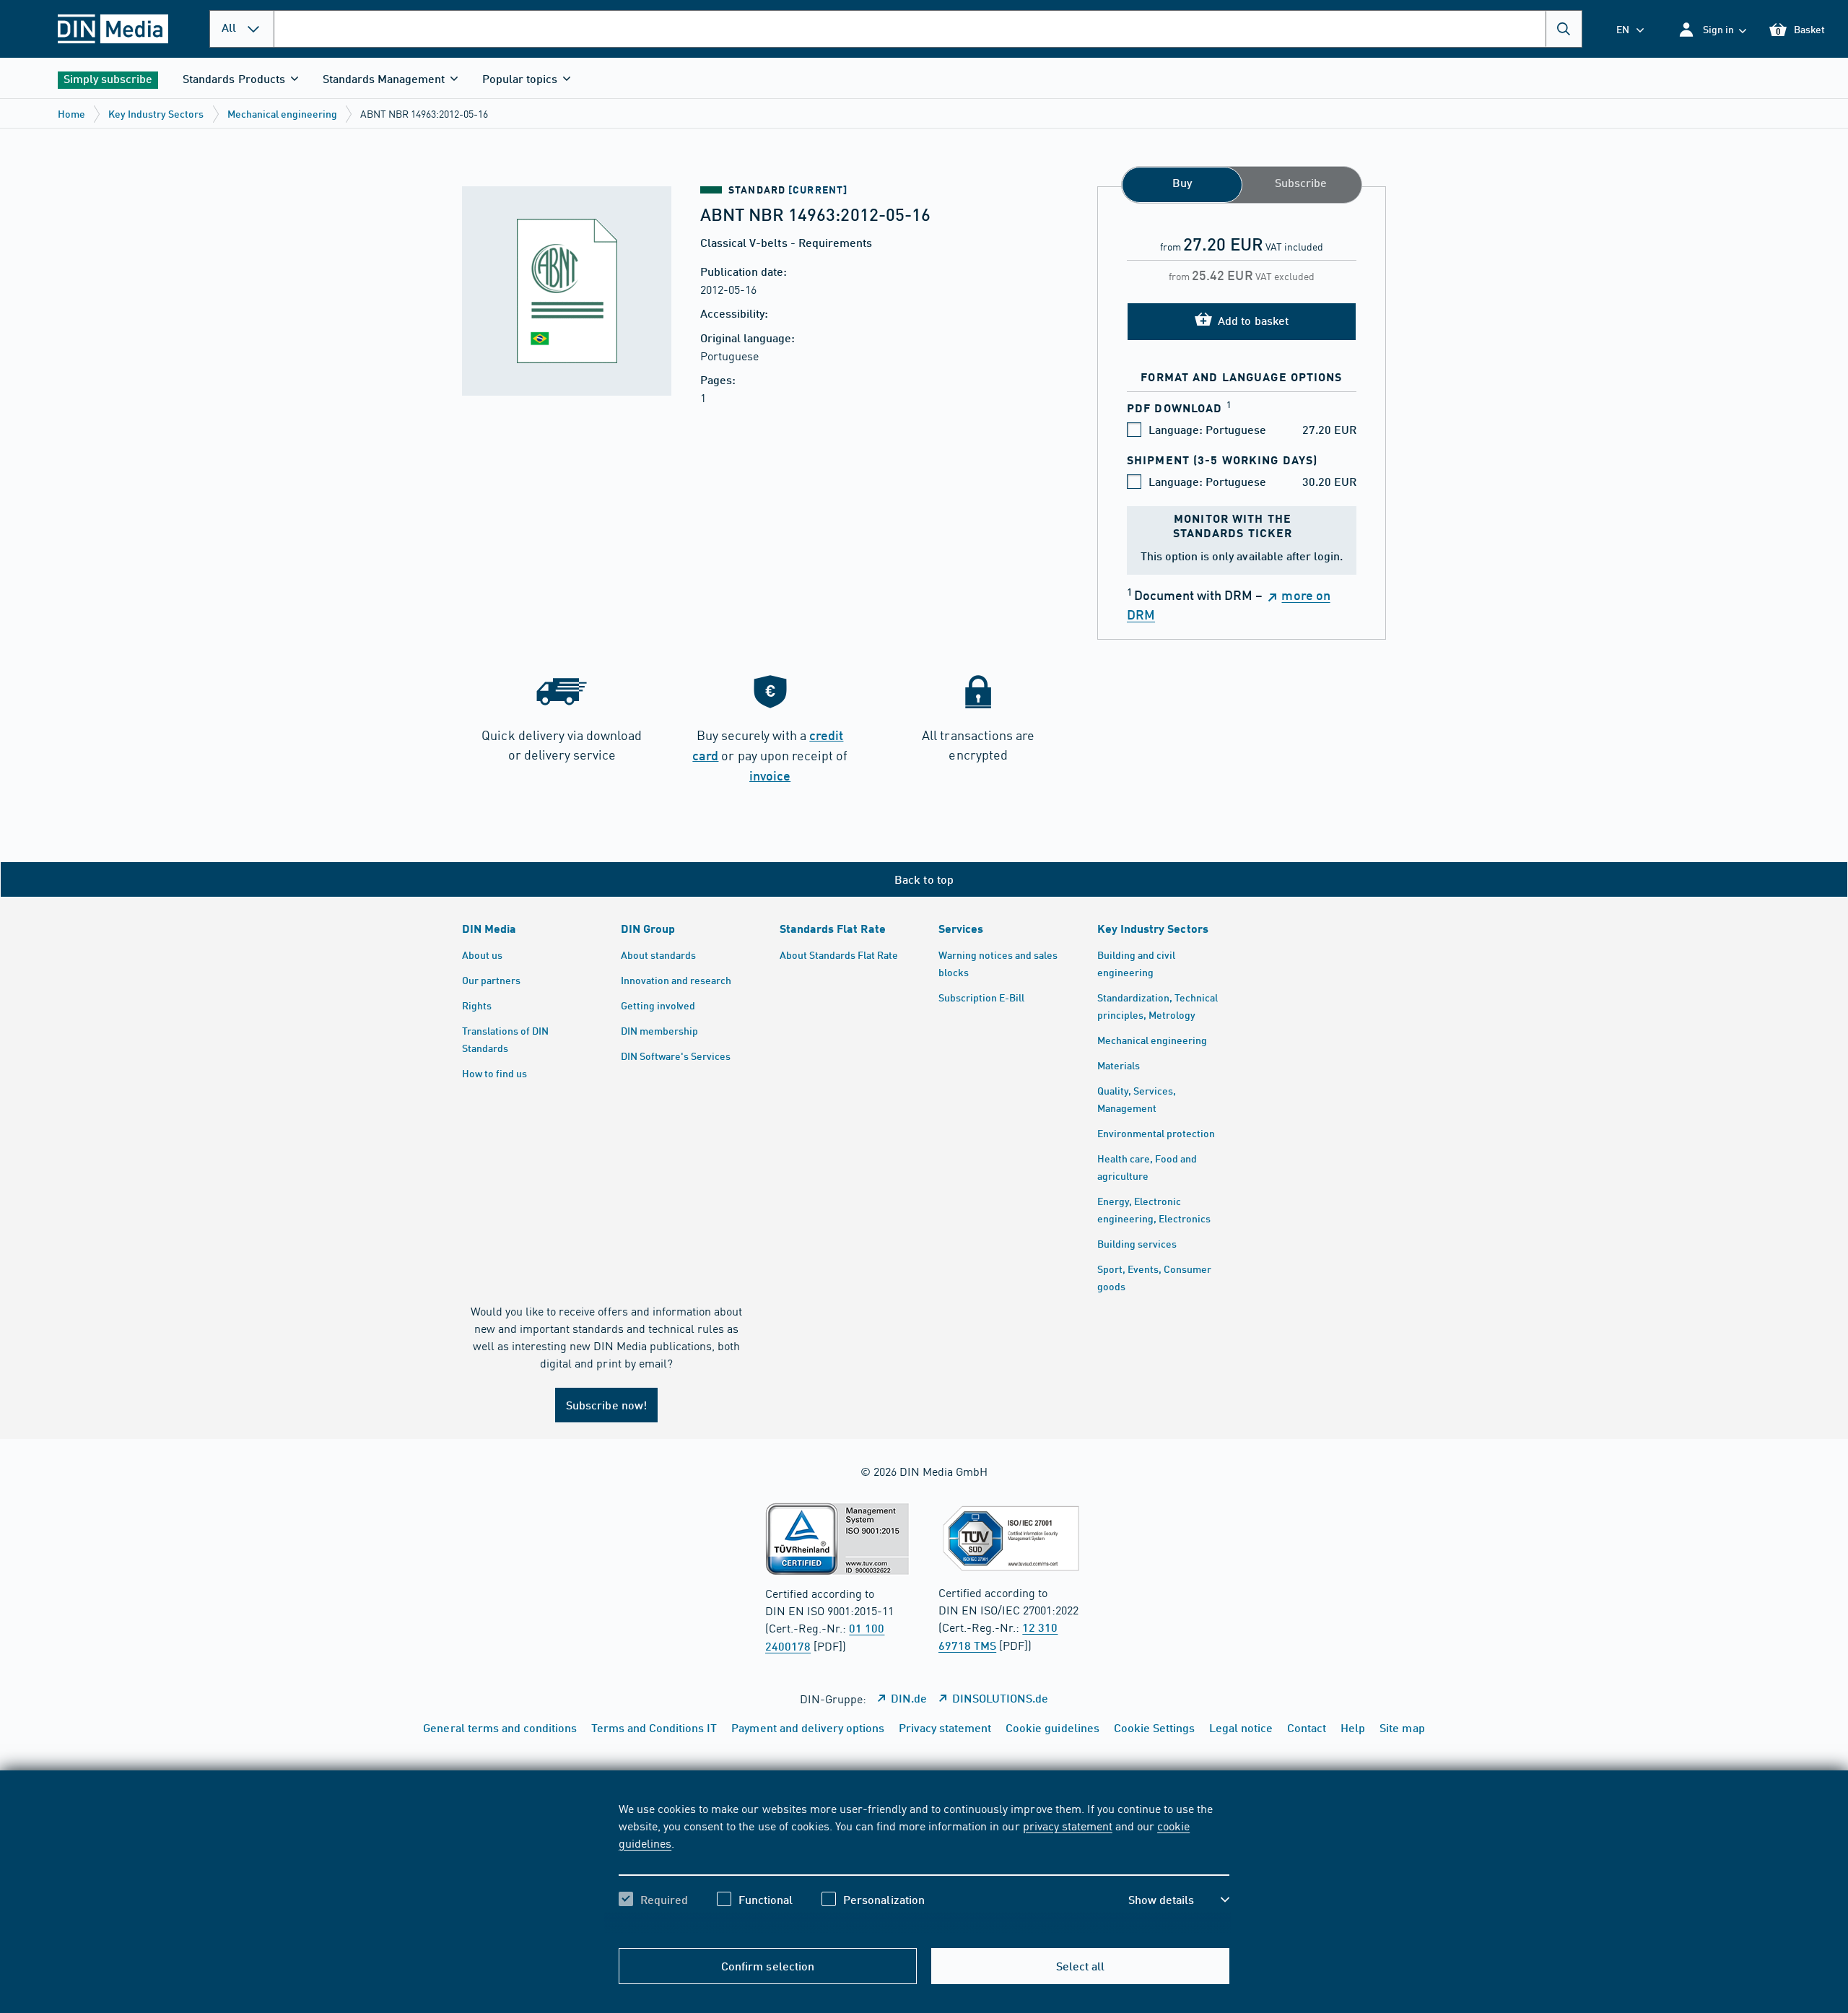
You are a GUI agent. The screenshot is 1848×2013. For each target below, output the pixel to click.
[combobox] (928, 29)
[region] (924, 1866)
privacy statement (1068, 1825)
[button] (1712, 29)
